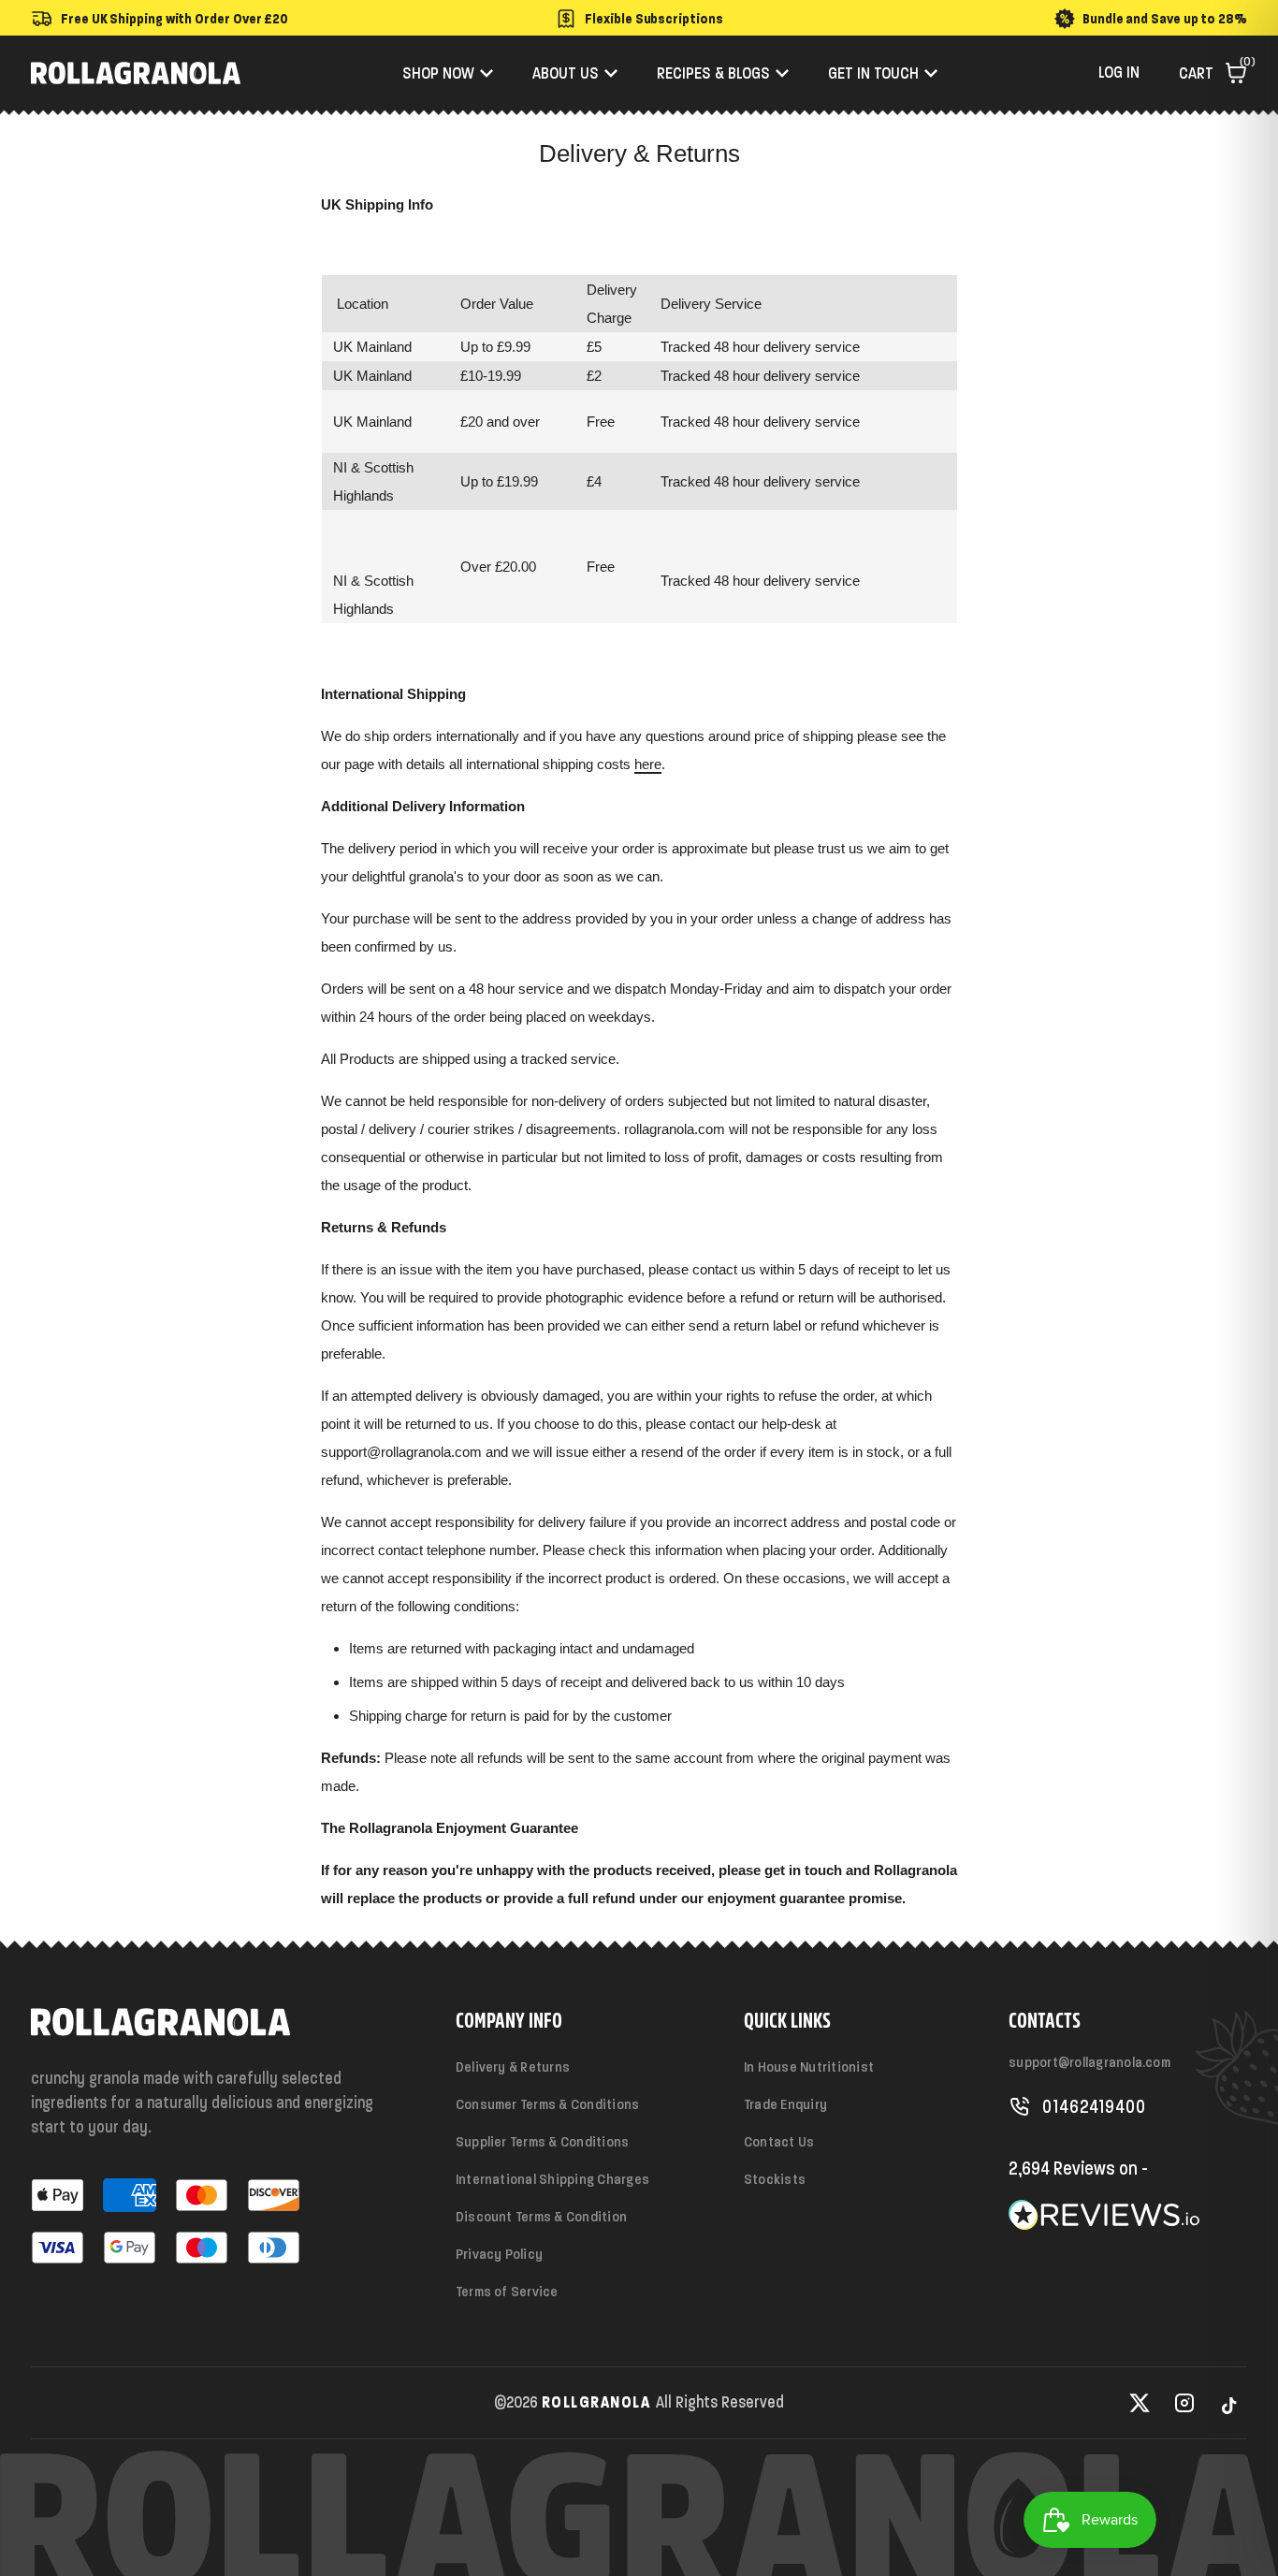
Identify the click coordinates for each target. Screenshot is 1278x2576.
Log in (1119, 72)
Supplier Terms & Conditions (542, 2141)
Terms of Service (507, 2291)
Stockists (775, 2179)
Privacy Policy (499, 2254)
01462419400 (1094, 2106)
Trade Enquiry (785, 2104)
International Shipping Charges (552, 2179)
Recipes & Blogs (713, 73)
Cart (1213, 73)
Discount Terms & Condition (541, 2216)
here (648, 764)
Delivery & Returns (513, 2067)
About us (566, 73)
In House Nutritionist (809, 2067)
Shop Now (438, 73)
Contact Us (779, 2141)
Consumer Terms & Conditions (547, 2104)
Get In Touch (873, 73)
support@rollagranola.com (1089, 2062)
